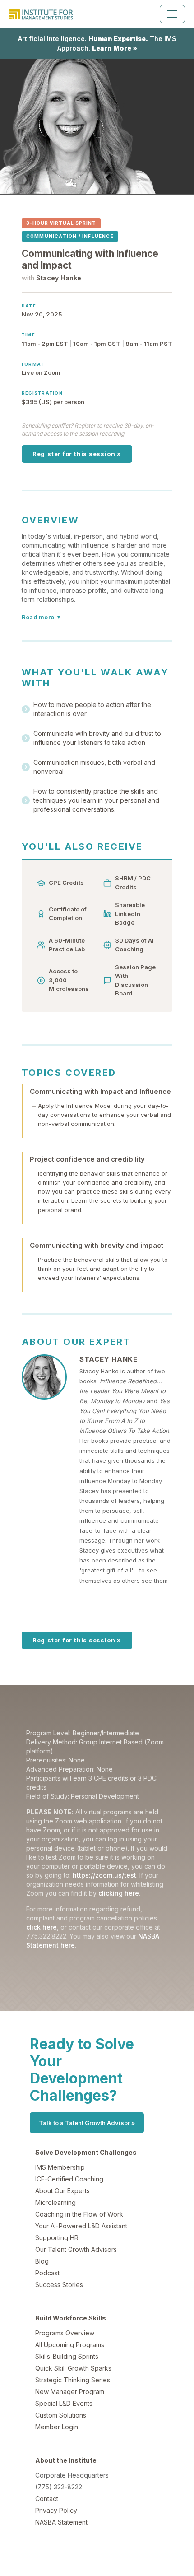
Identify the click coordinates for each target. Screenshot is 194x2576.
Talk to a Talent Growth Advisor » (87, 2123)
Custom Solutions (61, 2415)
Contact (47, 2499)
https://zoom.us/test (104, 1875)
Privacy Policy (56, 2510)
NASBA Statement (61, 2522)
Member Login (57, 2427)
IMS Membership (60, 2167)
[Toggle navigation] (172, 14)
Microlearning (55, 2202)
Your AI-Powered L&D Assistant (81, 2226)
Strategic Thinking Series (73, 2380)
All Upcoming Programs (70, 2345)
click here (42, 1927)
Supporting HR (57, 2238)
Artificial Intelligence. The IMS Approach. (97, 43)
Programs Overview (65, 2333)
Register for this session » (77, 454)
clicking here (119, 1893)
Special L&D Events (64, 2403)
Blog (42, 2261)
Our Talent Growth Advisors (76, 2249)
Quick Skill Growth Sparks (73, 2368)
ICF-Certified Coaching (69, 2179)
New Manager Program (70, 2392)
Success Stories (59, 2285)
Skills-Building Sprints (67, 2356)
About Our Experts (62, 2191)
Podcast (47, 2273)
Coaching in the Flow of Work (79, 2214)
